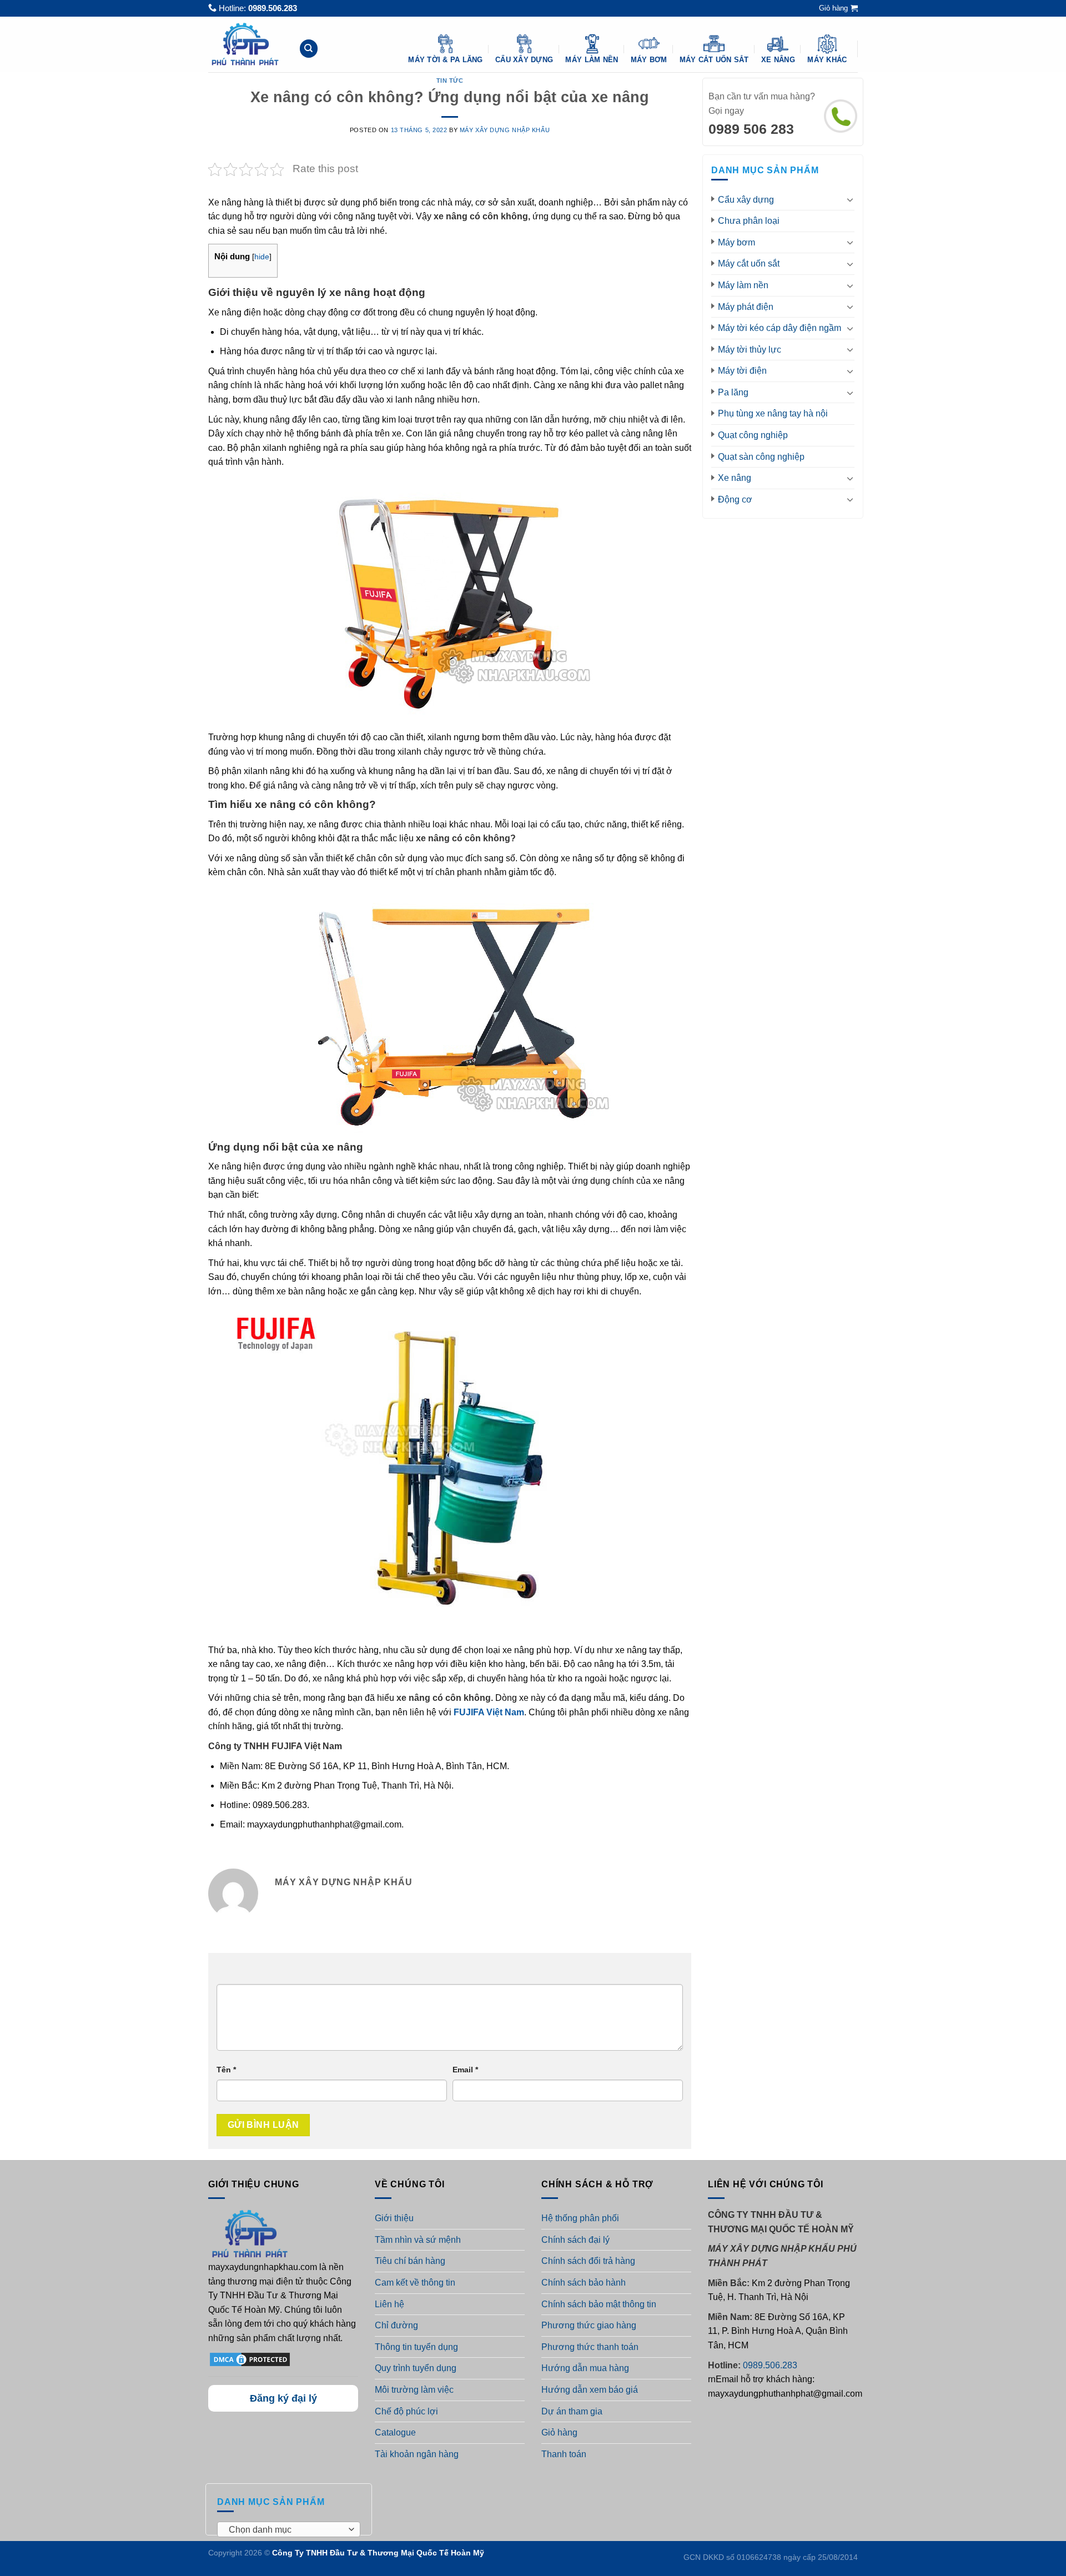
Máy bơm (649, 60)
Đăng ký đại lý (283, 2398)
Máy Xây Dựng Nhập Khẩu (505, 130)
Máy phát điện (746, 307)
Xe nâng (778, 60)
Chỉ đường (396, 2325)
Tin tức (450, 81)
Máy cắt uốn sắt (714, 60)
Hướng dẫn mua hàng (585, 2368)
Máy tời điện (742, 371)
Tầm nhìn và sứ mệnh (418, 2240)
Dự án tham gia (572, 2411)
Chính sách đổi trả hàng (588, 2261)
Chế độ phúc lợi (406, 2411)
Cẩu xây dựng (524, 60)
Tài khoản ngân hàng (417, 2454)
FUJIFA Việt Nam (489, 1712)
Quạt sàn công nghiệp (761, 457)
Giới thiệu (394, 2218)
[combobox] (289, 2529)
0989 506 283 (751, 129)
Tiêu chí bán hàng (410, 2261)
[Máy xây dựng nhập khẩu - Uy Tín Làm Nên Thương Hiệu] (245, 44)
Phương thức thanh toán (590, 2347)
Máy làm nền (592, 60)
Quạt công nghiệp (753, 435)
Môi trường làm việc (414, 2390)
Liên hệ (389, 2304)
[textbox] (286, 2530)
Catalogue (395, 2432)
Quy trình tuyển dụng (416, 2368)
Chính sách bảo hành (584, 2283)
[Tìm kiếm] (309, 49)
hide (262, 257)
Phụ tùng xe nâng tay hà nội (773, 413)
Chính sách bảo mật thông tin (599, 2304)
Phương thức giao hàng (589, 2325)
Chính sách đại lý (575, 2240)
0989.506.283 (273, 8)
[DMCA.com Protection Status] (250, 2359)
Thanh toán (564, 2454)
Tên (226, 2070)
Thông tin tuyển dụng (416, 2347)
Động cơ (735, 499)
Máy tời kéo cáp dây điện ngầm (780, 328)
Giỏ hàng (559, 2432)
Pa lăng (733, 392)
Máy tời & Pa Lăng (445, 60)
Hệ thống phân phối (580, 2218)
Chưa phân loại (749, 221)
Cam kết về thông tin (415, 2283)
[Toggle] (850, 199)
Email (465, 2070)
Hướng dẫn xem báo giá (590, 2390)
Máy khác (827, 60)
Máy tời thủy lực (750, 350)
